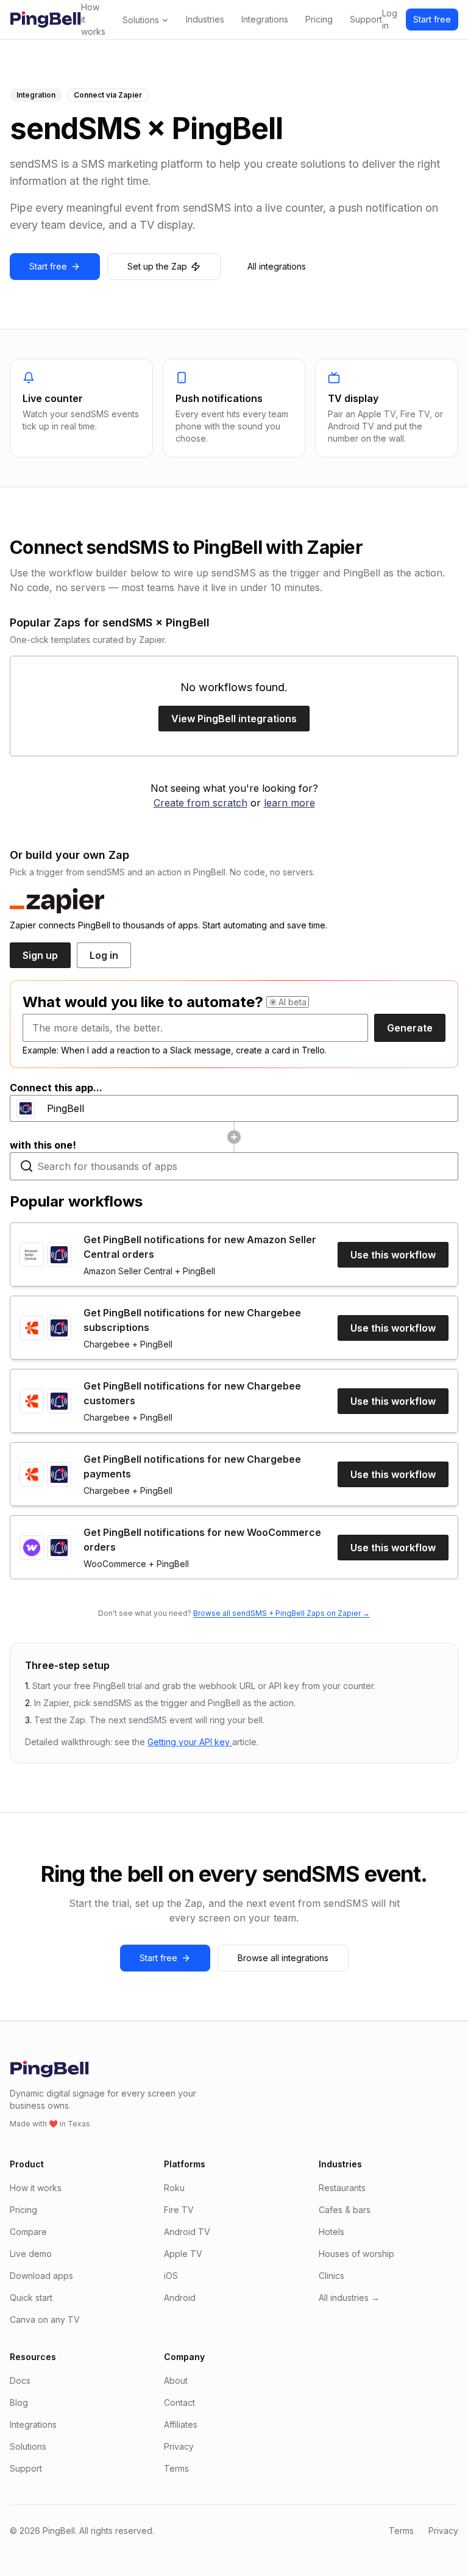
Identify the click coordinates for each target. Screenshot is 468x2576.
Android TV (187, 2232)
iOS (171, 2276)
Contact (179, 2402)
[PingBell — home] (45, 20)
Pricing (319, 19)
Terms (176, 2468)
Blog (19, 2402)
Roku (174, 2188)
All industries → (349, 2298)
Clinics (331, 2276)
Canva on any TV (45, 2319)
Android (180, 2298)
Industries (205, 19)
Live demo (31, 2254)
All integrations (277, 266)
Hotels (331, 2232)
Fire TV (179, 2210)
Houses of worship (356, 2254)
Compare (28, 2232)
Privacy (179, 2446)
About (176, 2380)
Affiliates (181, 2424)
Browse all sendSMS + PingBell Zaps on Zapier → (282, 1613)
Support (366, 19)
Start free (432, 19)
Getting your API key (190, 1742)
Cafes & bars (345, 2210)
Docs (20, 2380)
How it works (93, 19)
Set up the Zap (157, 266)
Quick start (31, 2298)
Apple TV (183, 2254)
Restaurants (342, 2188)
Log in (390, 19)
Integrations (265, 19)
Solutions (141, 20)
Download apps (41, 2276)
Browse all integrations (283, 1958)
